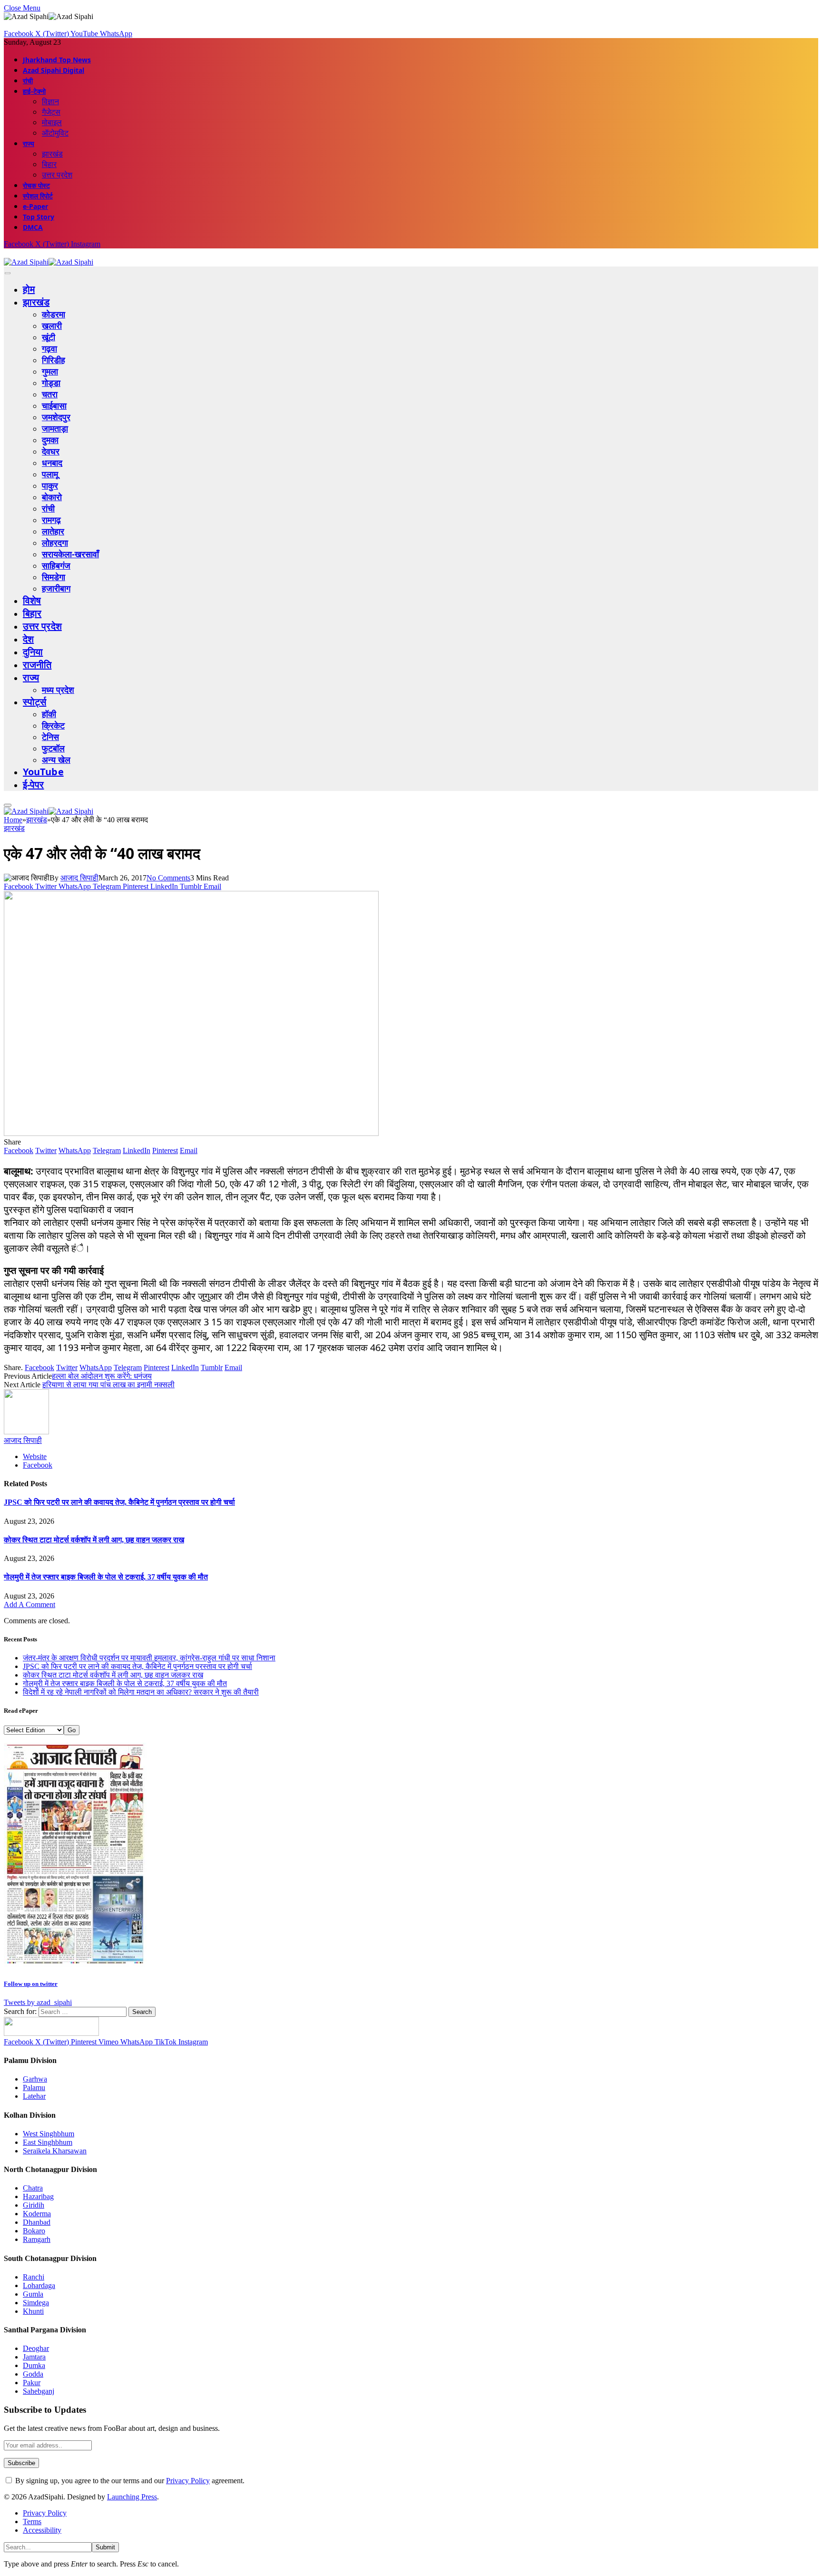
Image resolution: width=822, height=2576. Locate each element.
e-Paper (35, 206)
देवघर (51, 451)
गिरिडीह (54, 360)
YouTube (43, 772)
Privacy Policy (188, 2481)
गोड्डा (51, 383)
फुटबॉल (53, 748)
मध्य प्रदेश (58, 690)
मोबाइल (52, 122)
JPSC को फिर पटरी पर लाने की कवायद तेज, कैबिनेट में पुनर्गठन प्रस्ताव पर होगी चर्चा (119, 1502)
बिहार (49, 164)
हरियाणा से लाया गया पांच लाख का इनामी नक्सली (108, 1385)
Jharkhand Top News (57, 60)
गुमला (50, 371)
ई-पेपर (34, 785)
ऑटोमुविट (55, 133)
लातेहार (53, 531)
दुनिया (33, 652)
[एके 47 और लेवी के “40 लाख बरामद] (191, 1133)
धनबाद (52, 463)
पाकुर (50, 485)
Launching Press (132, 2497)
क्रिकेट (53, 725)
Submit (105, 2547)
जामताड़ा (55, 428)
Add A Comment (29, 1604)
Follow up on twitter (31, 1984)
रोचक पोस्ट (36, 185)
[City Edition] (75, 1965)
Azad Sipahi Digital (54, 70)
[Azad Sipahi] (49, 262)
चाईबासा (54, 405)
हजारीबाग (56, 588)
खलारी (52, 326)
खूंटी (49, 337)
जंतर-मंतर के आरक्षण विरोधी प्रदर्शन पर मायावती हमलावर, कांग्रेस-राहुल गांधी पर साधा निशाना (149, 1658)
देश (28, 639)
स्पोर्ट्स (34, 702)
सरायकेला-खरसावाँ (70, 554)
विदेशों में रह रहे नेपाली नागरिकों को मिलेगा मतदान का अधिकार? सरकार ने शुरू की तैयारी (141, 1692)
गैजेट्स (51, 112)
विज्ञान (50, 101)
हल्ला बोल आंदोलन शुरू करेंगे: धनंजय (102, 1376)
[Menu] (8, 273)
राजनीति (37, 665)
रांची (28, 81)
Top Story (39, 217)
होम (29, 289)
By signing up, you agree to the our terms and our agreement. (129, 2481)
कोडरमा (54, 314)
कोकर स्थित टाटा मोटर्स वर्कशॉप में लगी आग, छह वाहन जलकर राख (94, 1540)
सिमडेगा (54, 577)
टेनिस (50, 737)
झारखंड (52, 154)
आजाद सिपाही (79, 878)
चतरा (50, 394)
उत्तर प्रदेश (57, 175)
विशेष (32, 600)
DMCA (33, 227)
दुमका (50, 440)
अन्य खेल (56, 760)
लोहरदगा (55, 543)
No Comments (168, 878)
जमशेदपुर (56, 417)
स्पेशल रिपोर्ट (38, 196)
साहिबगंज (56, 565)
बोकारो (52, 497)
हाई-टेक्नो (34, 91)
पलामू (50, 474)
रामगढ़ (51, 520)
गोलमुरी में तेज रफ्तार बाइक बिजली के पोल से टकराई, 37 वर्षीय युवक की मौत (106, 1577)
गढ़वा (49, 348)
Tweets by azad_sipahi (38, 2002)
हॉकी (49, 714)
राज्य (29, 143)
